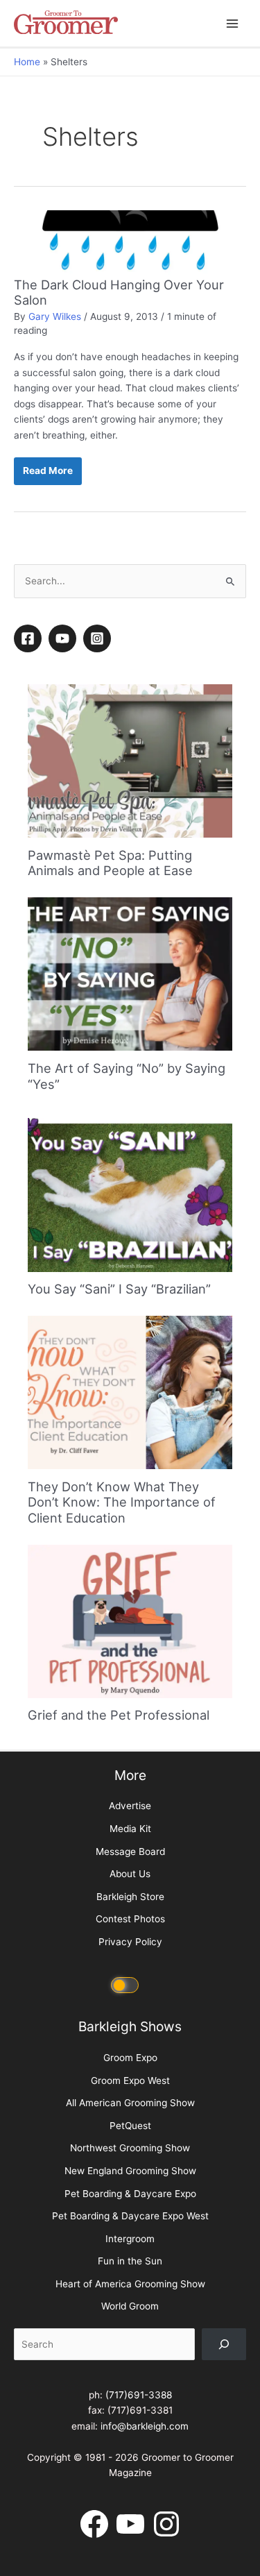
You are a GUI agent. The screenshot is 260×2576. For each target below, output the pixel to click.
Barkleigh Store (130, 1897)
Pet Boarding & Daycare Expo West (130, 2216)
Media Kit (130, 1829)
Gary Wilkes (55, 316)
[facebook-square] (30, 638)
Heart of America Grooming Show (130, 2284)
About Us (130, 1874)
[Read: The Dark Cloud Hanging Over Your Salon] (130, 243)
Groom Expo (130, 2058)
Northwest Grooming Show (130, 2148)
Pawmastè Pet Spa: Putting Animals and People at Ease (110, 863)
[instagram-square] (99, 638)
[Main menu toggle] (233, 23)
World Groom (130, 2306)
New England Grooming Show (130, 2171)
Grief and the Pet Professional (119, 1715)
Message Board (130, 1851)
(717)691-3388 (139, 2395)
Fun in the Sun (130, 2261)
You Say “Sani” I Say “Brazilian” (119, 1289)
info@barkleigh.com (145, 2426)
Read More (47, 475)
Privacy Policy (130, 1942)
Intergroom (130, 2239)
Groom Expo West (130, 2081)
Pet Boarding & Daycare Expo (130, 2194)
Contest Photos (130, 1919)
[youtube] (64, 638)
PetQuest (130, 2126)
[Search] (224, 2344)
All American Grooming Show (130, 2103)
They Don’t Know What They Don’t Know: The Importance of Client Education (122, 1502)
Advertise (130, 1806)
